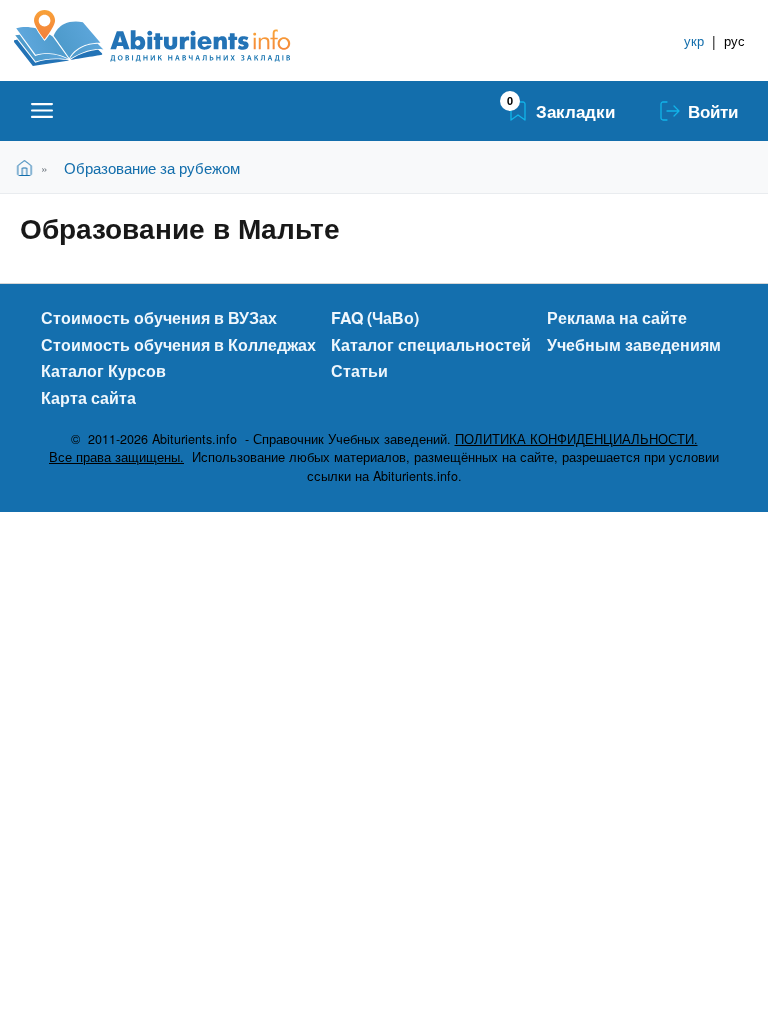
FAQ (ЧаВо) (375, 317)
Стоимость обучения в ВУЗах (159, 317)
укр (694, 40)
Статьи (359, 370)
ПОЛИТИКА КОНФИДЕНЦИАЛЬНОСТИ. (576, 439)
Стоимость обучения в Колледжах (178, 344)
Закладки (575, 111)
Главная (28, 167)
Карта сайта (88, 397)
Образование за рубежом (152, 167)
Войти (713, 111)
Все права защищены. (116, 457)
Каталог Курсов (103, 370)
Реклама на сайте (617, 317)
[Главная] (174, 38)
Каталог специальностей (431, 344)
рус (734, 40)
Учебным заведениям (634, 344)
